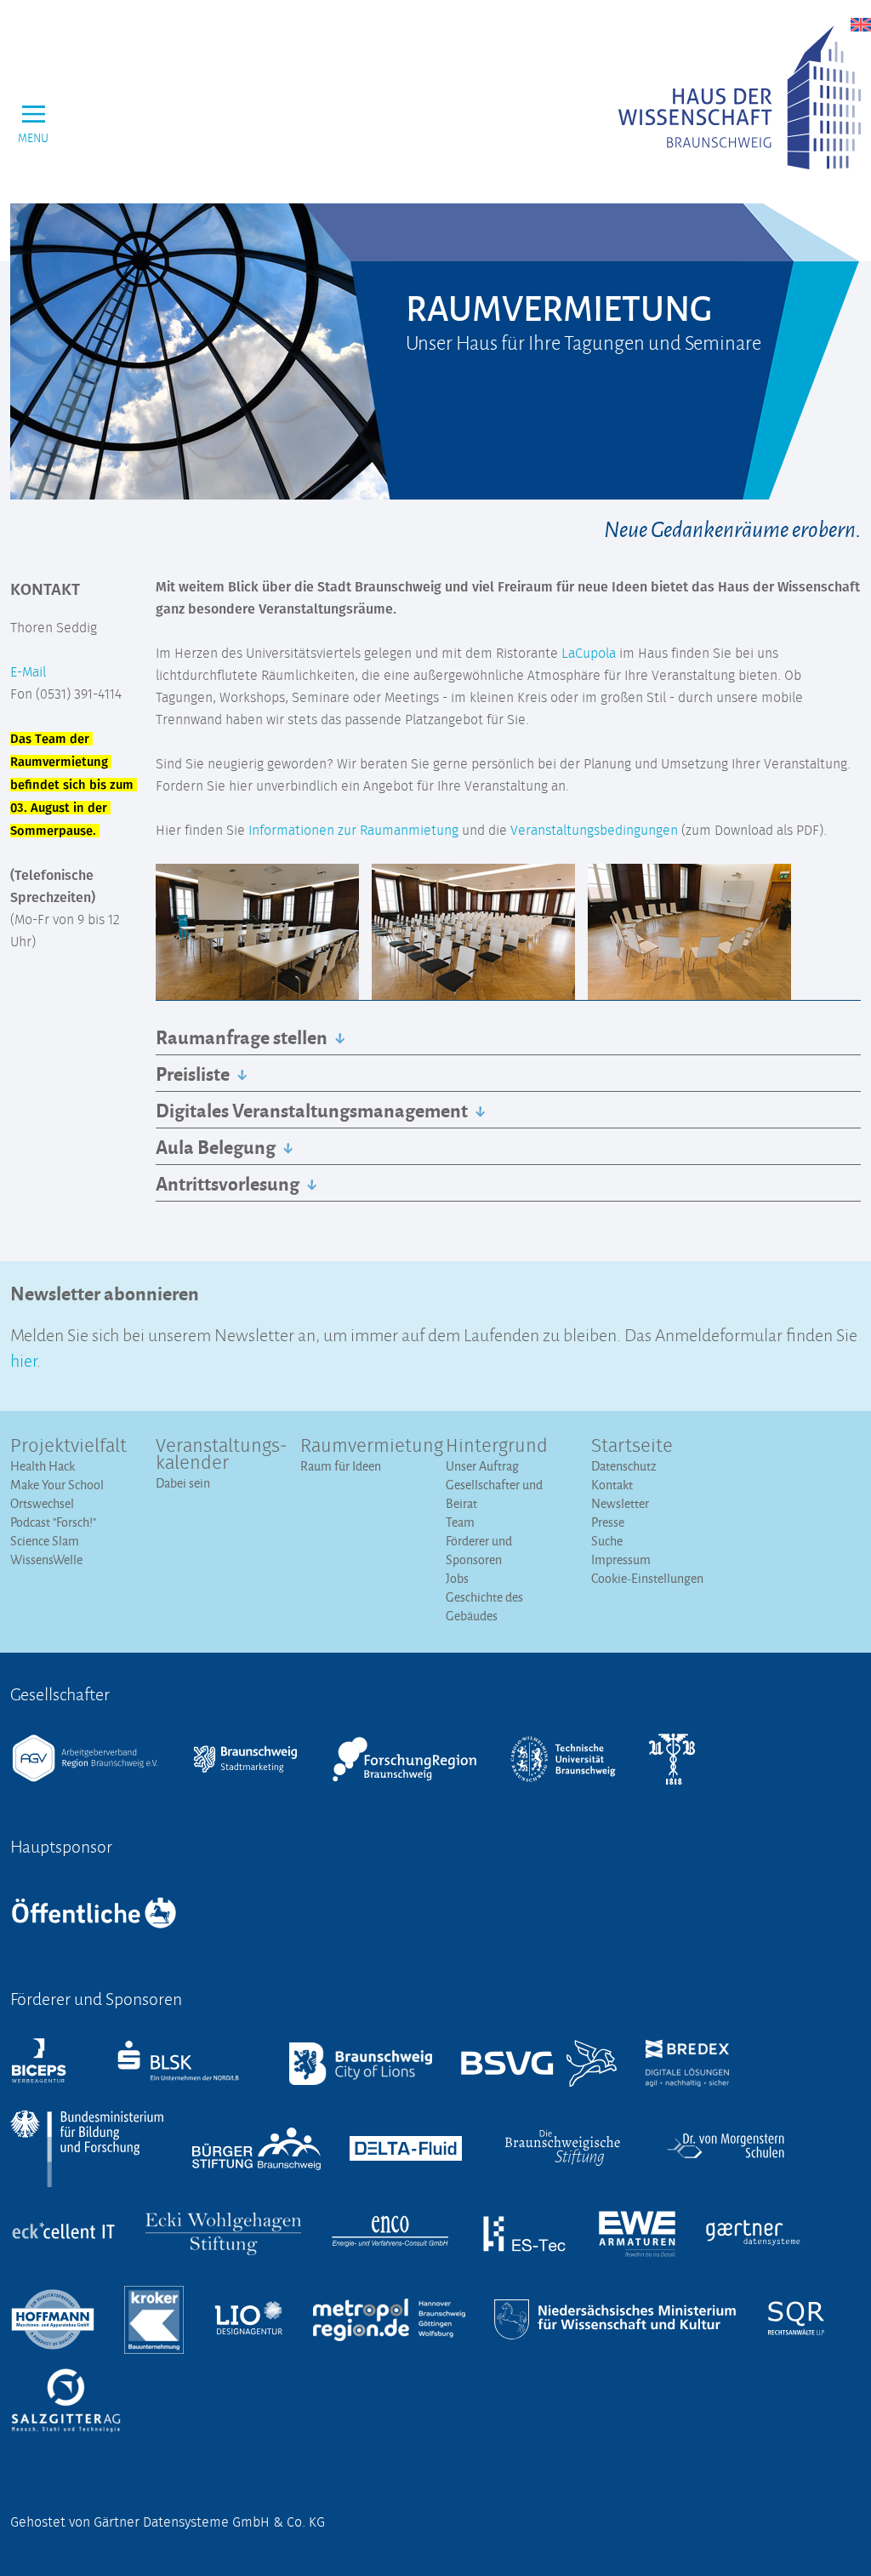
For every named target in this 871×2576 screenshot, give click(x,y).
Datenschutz (624, 1466)
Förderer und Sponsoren (479, 1550)
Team (460, 1522)
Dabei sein (183, 1483)
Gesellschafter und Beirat (494, 1494)
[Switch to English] (861, 25)
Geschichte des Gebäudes (484, 1606)
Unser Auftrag (482, 1466)
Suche (607, 1541)
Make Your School (57, 1485)
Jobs (457, 1578)
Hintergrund (497, 1447)
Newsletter (620, 1503)
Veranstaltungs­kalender (218, 1455)
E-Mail (28, 672)
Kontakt (612, 1485)
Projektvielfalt (68, 1447)
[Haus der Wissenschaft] (740, 97)
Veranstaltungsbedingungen (594, 831)
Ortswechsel (42, 1503)
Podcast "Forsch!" (53, 1522)
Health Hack (43, 1466)
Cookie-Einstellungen (647, 1578)
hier (23, 1359)
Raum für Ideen (341, 1466)
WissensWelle (46, 1559)
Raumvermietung (363, 1447)
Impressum (621, 1559)
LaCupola (589, 654)
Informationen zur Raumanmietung (353, 831)
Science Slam (45, 1541)
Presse (608, 1522)
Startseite (632, 1447)
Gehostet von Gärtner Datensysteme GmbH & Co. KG (168, 2522)
